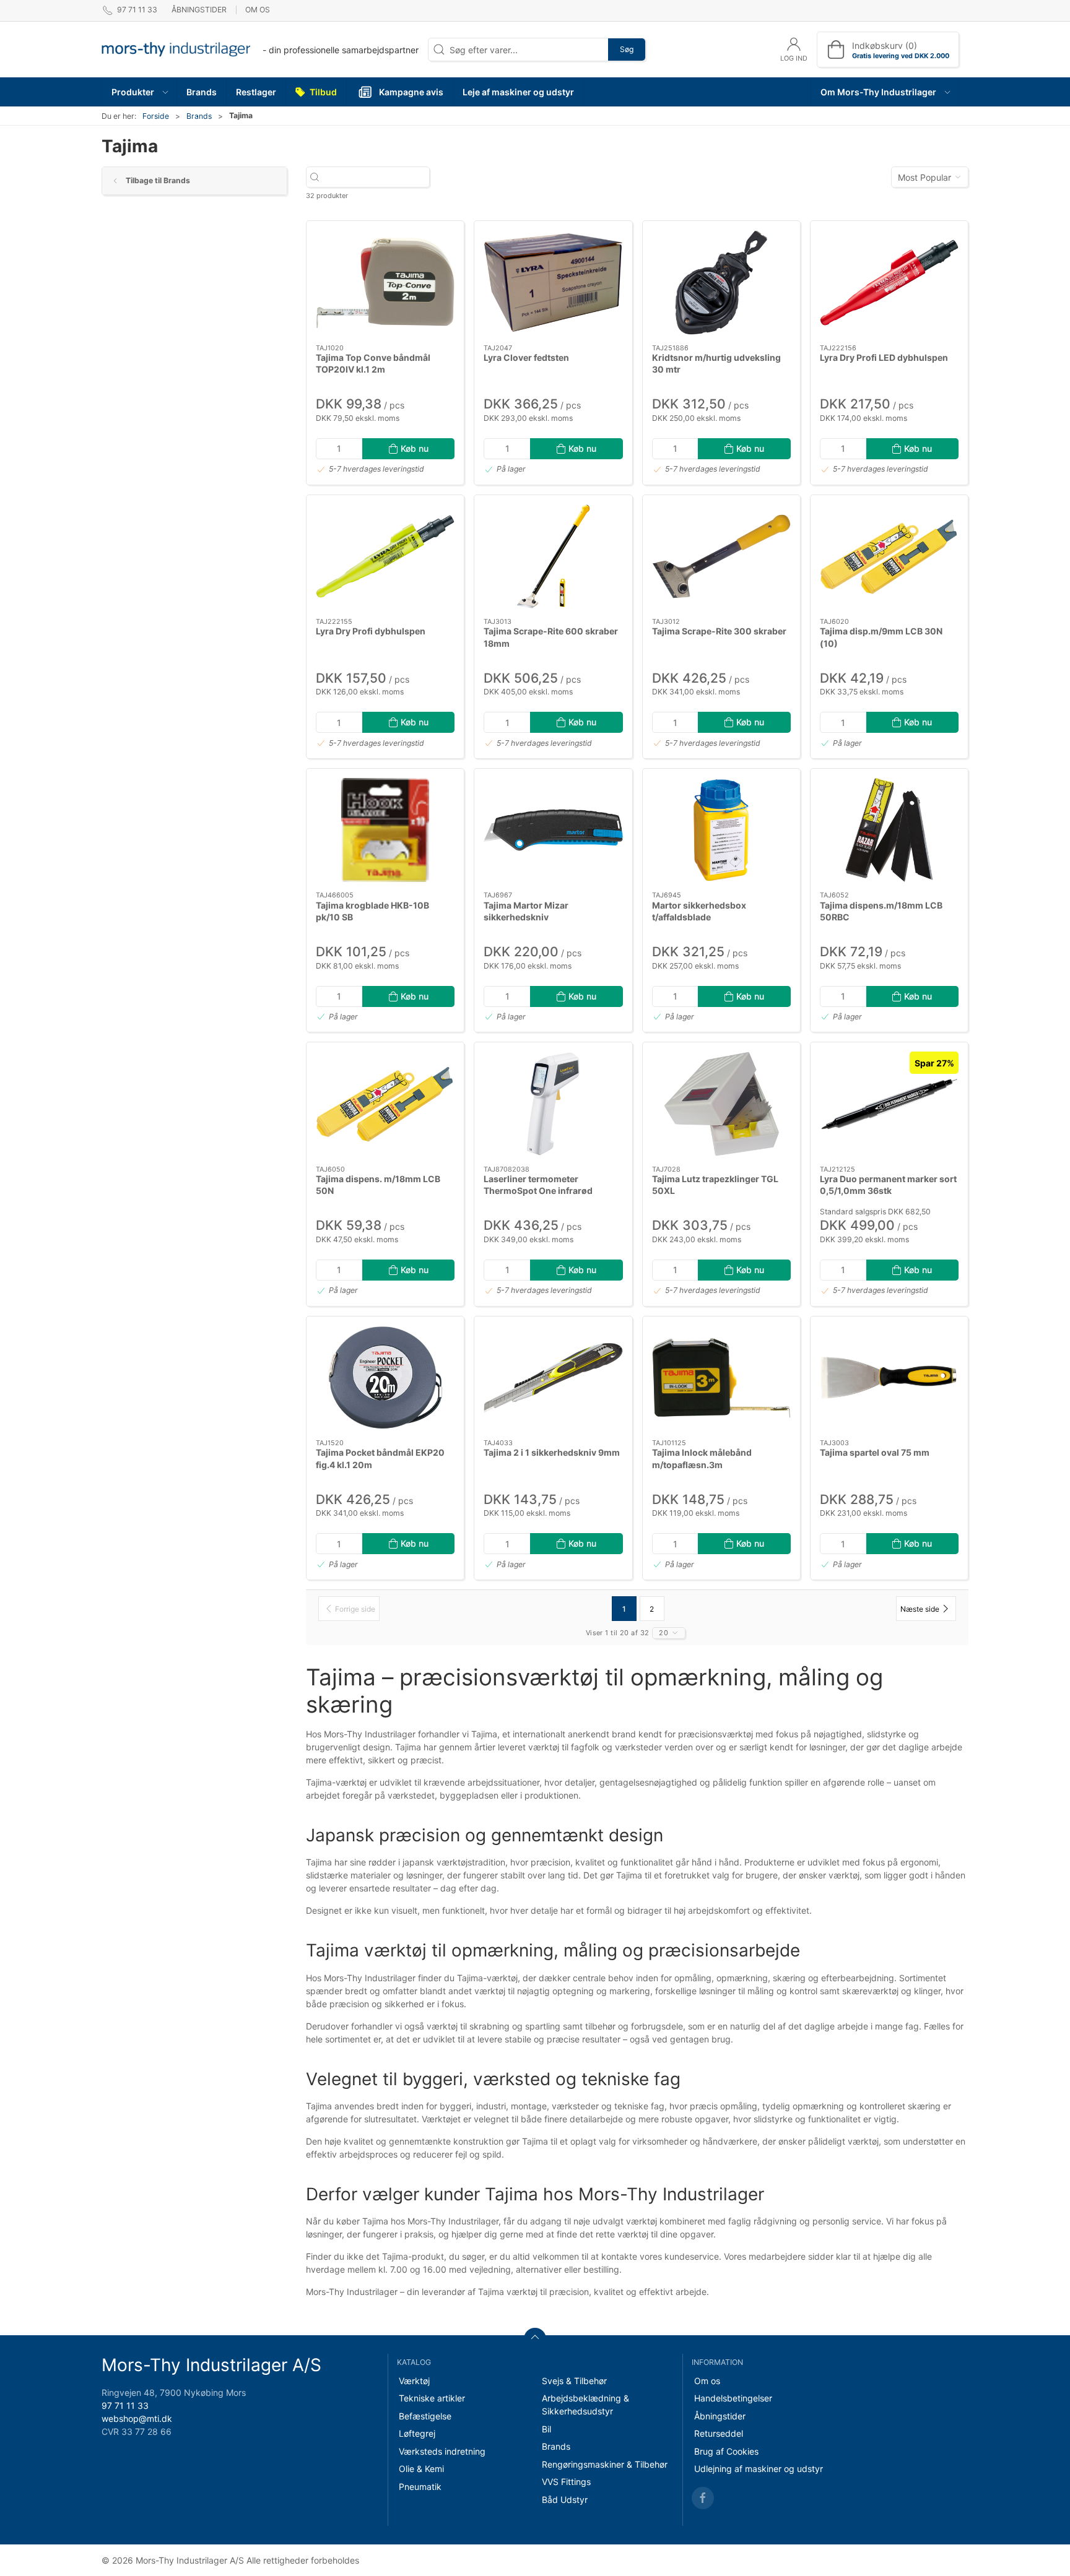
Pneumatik (420, 2487)
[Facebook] (703, 2498)
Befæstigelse (425, 2416)
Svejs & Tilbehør (574, 2381)
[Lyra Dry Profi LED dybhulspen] (889, 282)
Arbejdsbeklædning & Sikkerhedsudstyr (585, 2405)
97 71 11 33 (125, 2405)
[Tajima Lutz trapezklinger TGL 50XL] (721, 1104)
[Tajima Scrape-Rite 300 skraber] (721, 556)
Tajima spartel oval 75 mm (875, 1452)
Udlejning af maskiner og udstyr (759, 2469)
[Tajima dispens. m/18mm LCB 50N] (385, 1104)
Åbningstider (199, 10)
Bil (546, 2429)
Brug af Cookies (726, 2451)
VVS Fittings (566, 2482)
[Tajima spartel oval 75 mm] (889, 1378)
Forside (156, 116)
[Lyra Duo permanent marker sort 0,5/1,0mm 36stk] (889, 1104)
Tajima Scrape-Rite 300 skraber (719, 631)
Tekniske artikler (432, 2398)
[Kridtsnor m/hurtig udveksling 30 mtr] (721, 282)
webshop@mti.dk (137, 2418)
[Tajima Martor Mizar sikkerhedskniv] (553, 830)
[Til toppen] (535, 2339)
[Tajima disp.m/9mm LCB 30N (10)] (889, 556)
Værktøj (414, 2381)
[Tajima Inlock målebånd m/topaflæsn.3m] (721, 1378)
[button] (140, 92)
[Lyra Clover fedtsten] (553, 282)
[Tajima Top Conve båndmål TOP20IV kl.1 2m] (385, 282)
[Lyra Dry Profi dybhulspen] (385, 556)
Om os (258, 10)
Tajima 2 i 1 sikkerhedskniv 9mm (552, 1452)
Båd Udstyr (565, 2500)
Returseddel (719, 2433)
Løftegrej (417, 2433)
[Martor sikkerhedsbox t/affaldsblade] (721, 830)
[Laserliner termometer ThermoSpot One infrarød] (553, 1104)
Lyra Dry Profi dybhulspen (371, 631)
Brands (199, 116)
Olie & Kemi (421, 2469)
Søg (627, 49)
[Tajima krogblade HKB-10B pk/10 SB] (385, 830)
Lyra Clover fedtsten (526, 357)
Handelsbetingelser (733, 2398)
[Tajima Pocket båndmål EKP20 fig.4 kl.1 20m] (385, 1378)
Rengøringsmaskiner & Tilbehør (605, 2464)
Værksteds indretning (442, 2451)
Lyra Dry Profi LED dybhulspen (884, 357)
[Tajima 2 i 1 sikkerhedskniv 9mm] (553, 1378)
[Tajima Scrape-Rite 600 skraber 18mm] (553, 556)
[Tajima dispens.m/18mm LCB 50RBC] (889, 830)
